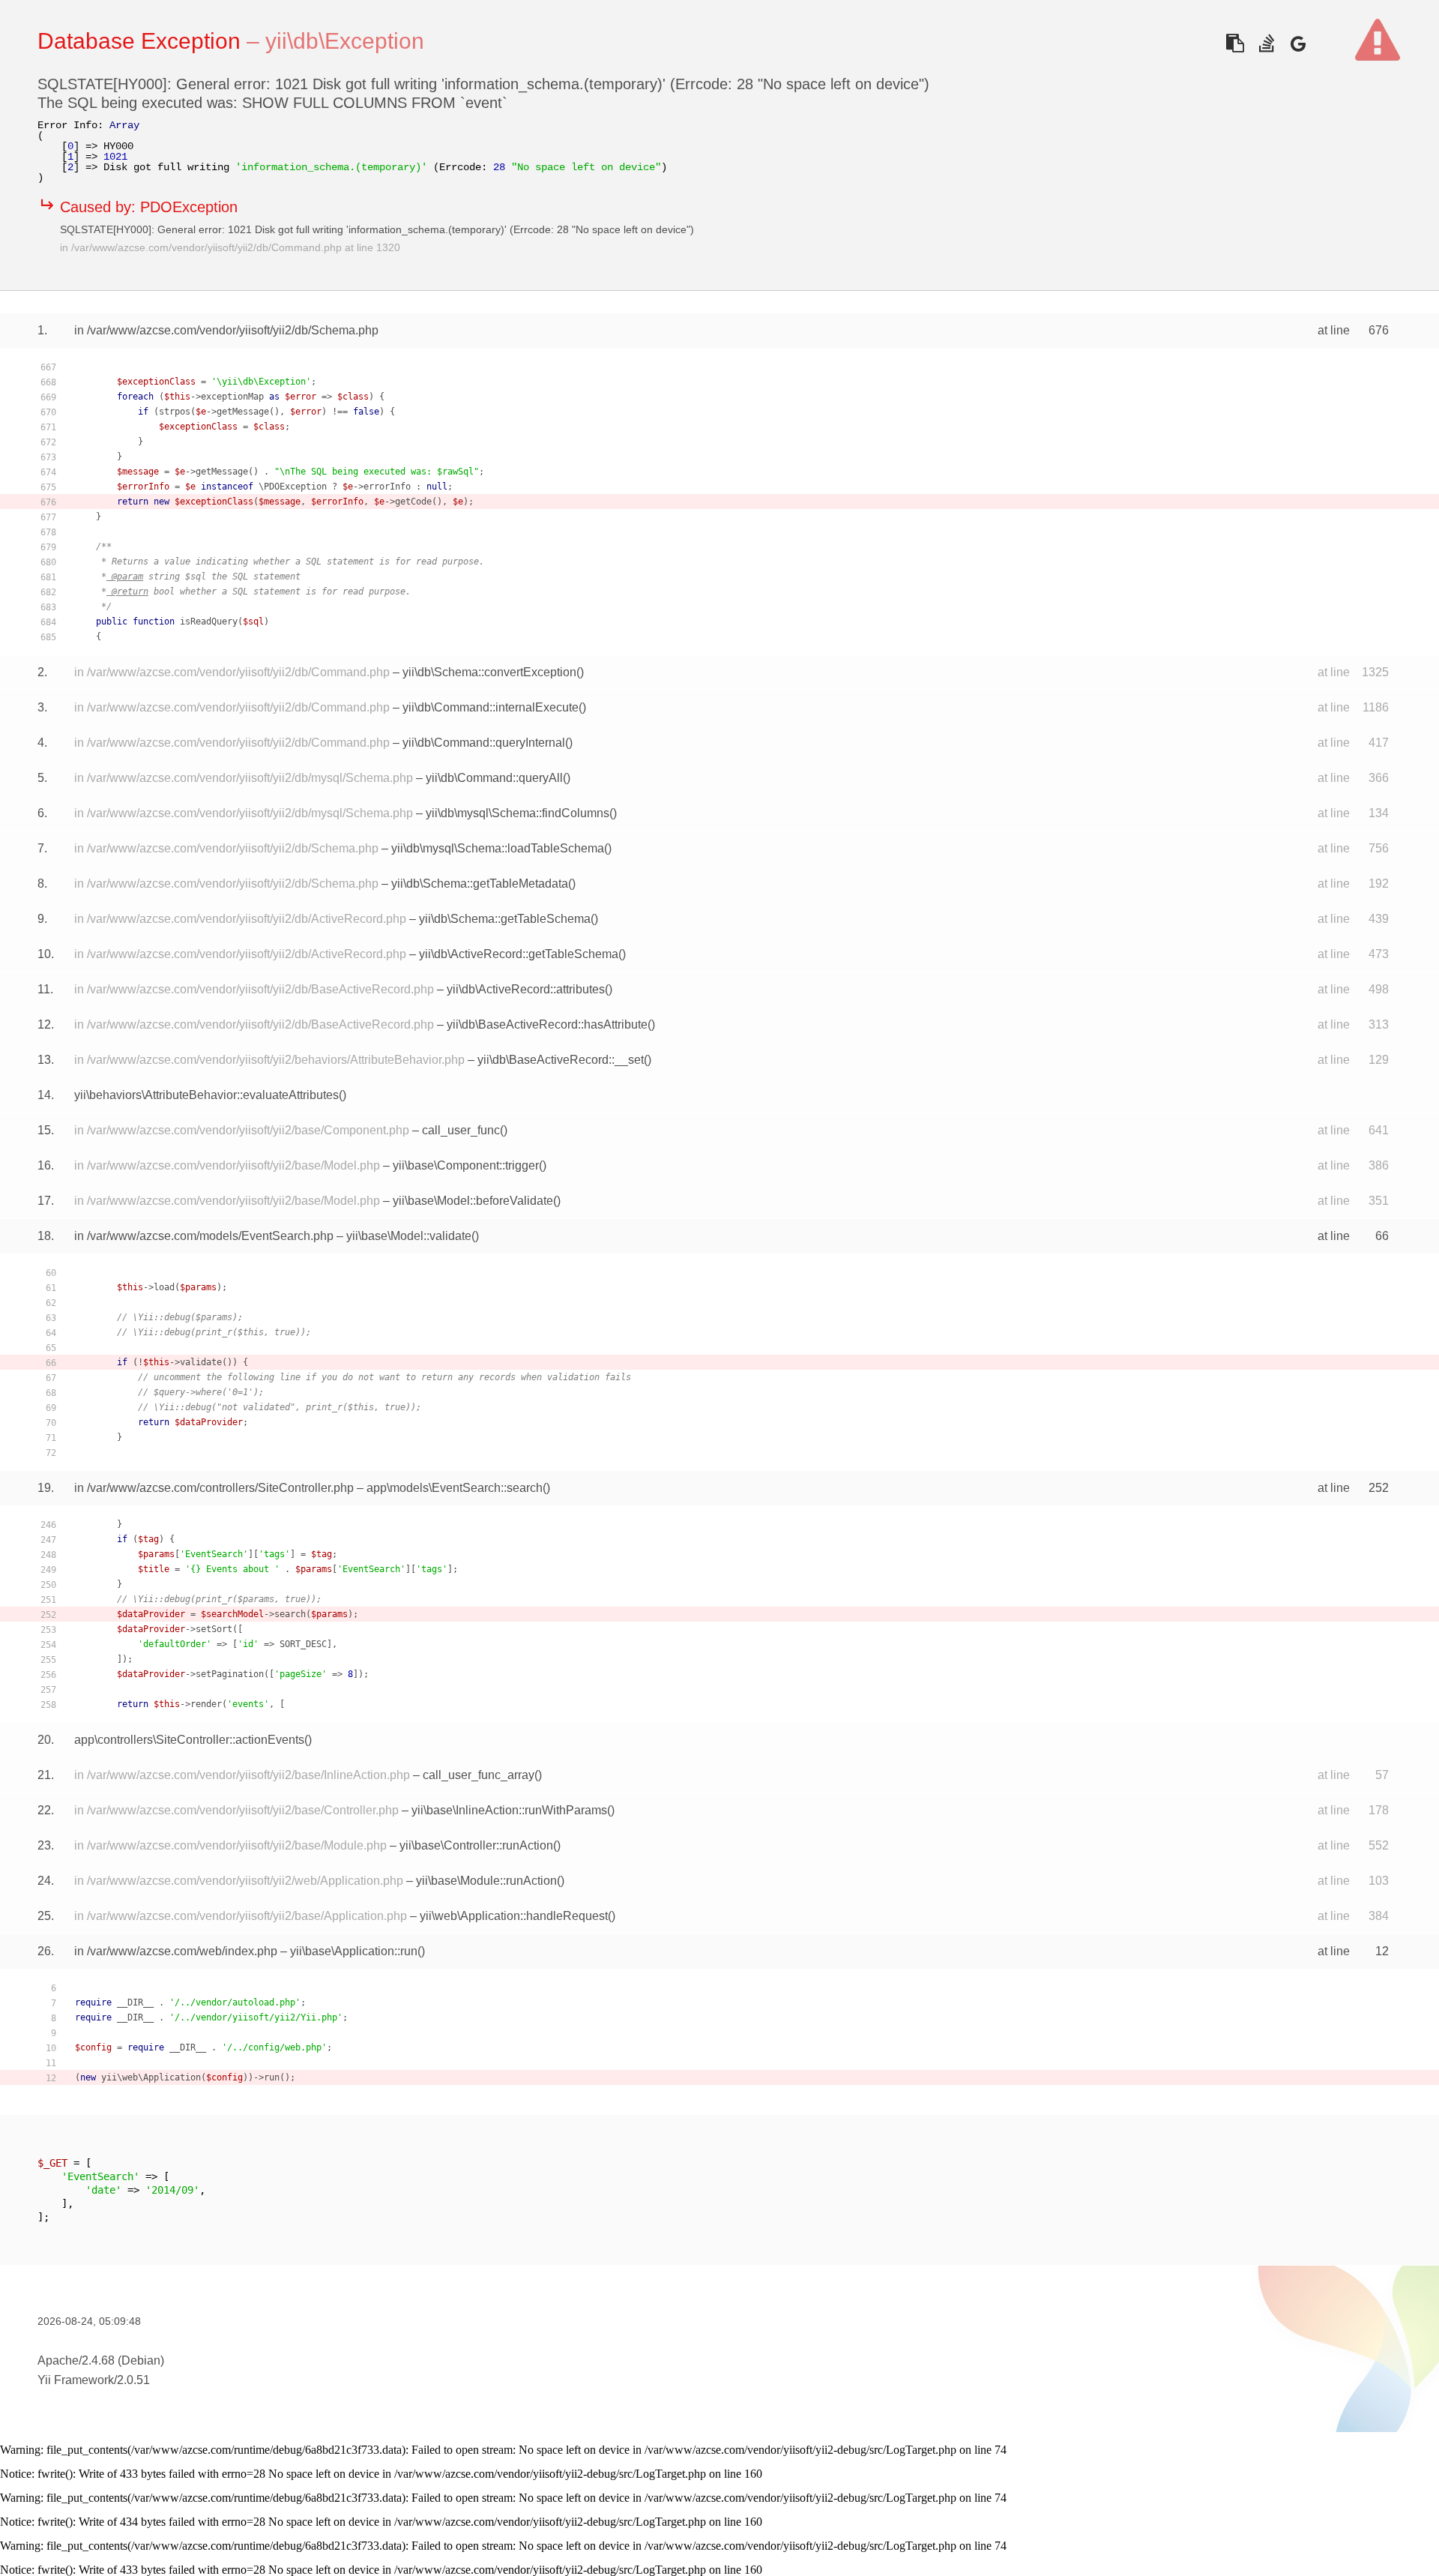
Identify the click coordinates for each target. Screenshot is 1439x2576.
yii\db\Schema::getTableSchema (505, 919)
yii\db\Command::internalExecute (491, 707)
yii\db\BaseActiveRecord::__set (561, 1060)
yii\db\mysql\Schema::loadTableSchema (498, 848)
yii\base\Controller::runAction (476, 1845)
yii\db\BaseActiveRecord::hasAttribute (547, 1024)
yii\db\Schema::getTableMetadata (480, 884)
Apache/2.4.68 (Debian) (101, 2360)
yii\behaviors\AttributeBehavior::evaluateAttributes (206, 1095)
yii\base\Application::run (354, 1951)
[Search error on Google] (1298, 43)
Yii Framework (76, 2380)
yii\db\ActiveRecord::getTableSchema (519, 954)
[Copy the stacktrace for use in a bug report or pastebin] (1235, 43)
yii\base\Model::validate (409, 1236)
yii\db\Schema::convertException (489, 672)
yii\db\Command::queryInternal (484, 743)
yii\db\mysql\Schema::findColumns (518, 813)
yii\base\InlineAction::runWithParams (509, 1810)
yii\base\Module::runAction (486, 1881)
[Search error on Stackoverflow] (1266, 43)
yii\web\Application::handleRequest (514, 1916)
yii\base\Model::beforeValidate (473, 1201)
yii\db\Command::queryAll (494, 778)
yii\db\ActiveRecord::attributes (526, 989)
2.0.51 (133, 2380)
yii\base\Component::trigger (466, 1165)
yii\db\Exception (345, 41)
